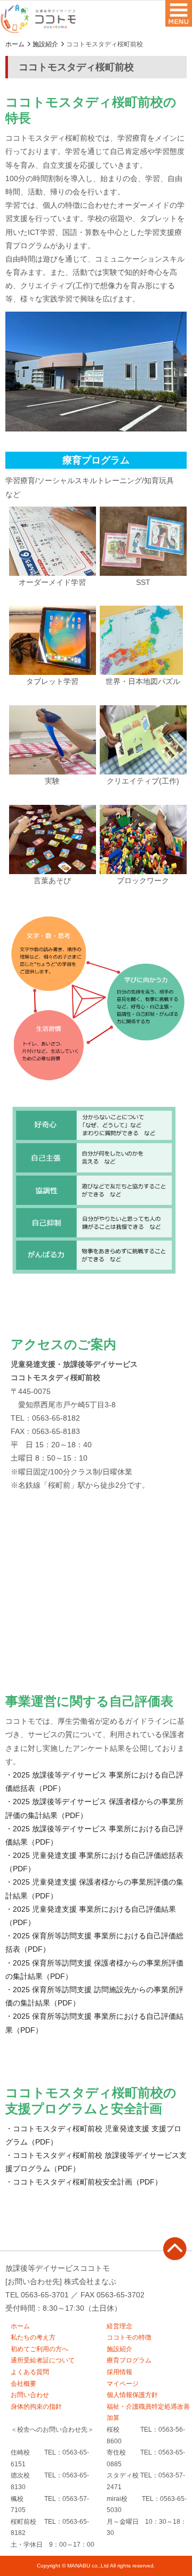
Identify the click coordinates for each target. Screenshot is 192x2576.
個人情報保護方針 (132, 2395)
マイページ (123, 2384)
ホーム (15, 44)
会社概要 (23, 2384)
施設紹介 (45, 44)
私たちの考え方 (33, 2337)
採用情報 (119, 2372)
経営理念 (119, 2326)
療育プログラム (129, 2360)
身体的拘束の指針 (36, 2407)
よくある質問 (30, 2372)
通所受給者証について (43, 2360)
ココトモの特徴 (129, 2337)
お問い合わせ (30, 2395)
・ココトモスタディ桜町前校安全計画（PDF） (84, 2182)
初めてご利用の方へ (39, 2349)
